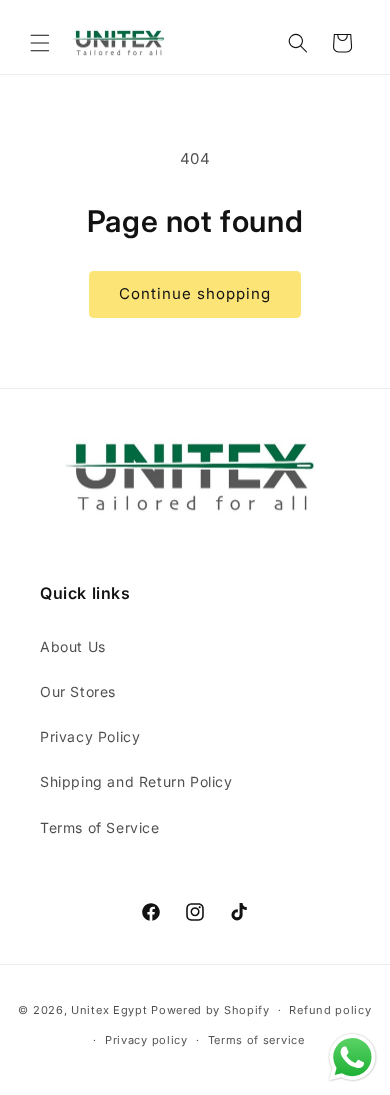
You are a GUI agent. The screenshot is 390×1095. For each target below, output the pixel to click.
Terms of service (256, 1040)
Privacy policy (146, 1040)
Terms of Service (100, 827)
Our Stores (78, 691)
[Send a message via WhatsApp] (352, 1057)
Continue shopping (195, 293)
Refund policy (330, 1010)
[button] (40, 43)
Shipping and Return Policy (136, 781)
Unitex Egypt (109, 1010)
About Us (73, 646)
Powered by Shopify (210, 1010)
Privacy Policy (90, 736)
